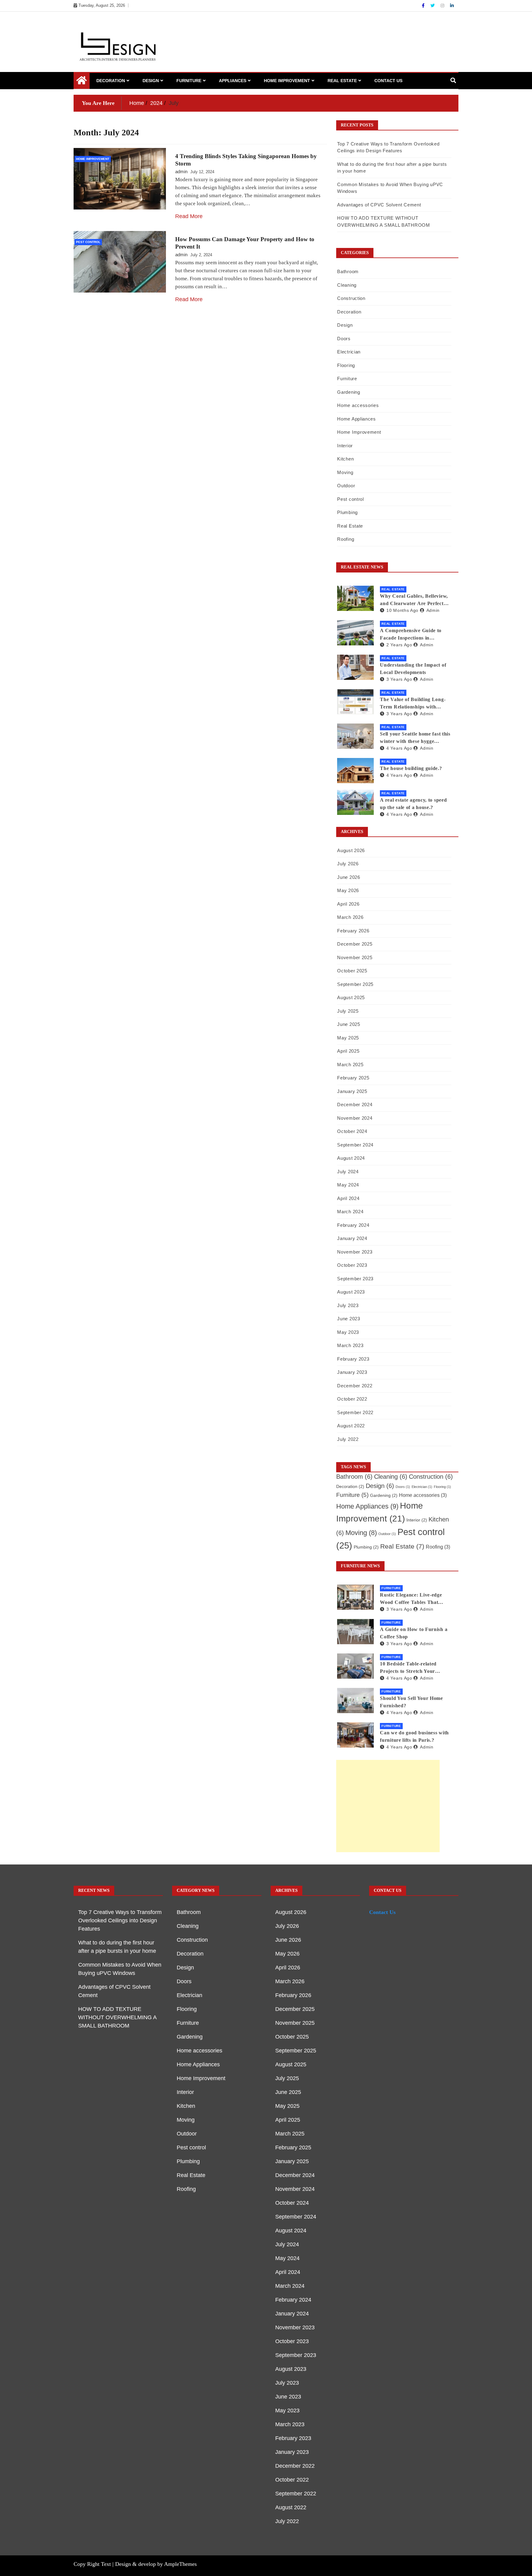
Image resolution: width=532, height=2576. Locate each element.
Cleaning (347, 285)
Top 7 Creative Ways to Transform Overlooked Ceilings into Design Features (120, 1920)
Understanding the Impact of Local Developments (413, 669)
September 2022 (355, 1412)
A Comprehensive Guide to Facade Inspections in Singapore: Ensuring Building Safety (414, 635)
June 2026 (349, 877)
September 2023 (355, 1279)
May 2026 (348, 890)
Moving (345, 472)
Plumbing (347, 512)
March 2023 (350, 1345)
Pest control (88, 242)
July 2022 (348, 1439)
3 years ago (399, 679)
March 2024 (350, 1212)
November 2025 (355, 957)
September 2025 (355, 984)
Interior (345, 446)
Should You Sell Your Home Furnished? (411, 1702)
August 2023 (351, 1292)
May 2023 (348, 1332)
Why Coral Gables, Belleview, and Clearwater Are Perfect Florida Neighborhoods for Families (414, 600)
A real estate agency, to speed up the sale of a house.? (413, 804)
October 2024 (352, 1131)
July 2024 (348, 1172)
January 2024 (352, 1238)
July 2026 (348, 864)
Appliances (233, 81)
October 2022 (352, 1399)
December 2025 (355, 944)
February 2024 (353, 1225)
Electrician (349, 352)
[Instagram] (443, 6)
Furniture (189, 81)
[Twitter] (433, 6)
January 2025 (352, 1091)
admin (181, 171)
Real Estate (342, 81)
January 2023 (352, 1372)
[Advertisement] (388, 1806)
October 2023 (352, 1265)
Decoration (111, 81)
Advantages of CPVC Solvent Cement (379, 205)
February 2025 (353, 1078)
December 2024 (355, 1105)
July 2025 (348, 1011)
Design (151, 81)
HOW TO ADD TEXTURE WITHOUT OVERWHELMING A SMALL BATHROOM (117, 2017)
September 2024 (355, 1145)
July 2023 (348, 1305)
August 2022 (351, 1426)
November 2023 (355, 1252)
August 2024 (351, 1158)
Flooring (346, 365)
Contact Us (388, 81)
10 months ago (402, 610)
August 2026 (351, 850)
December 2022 (355, 1386)
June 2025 (349, 1024)
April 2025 (348, 1051)
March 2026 (350, 917)
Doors (344, 339)
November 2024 (355, 1118)
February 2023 (353, 1359)
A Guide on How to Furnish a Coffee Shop (414, 1633)
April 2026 (348, 904)
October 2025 (352, 971)
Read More (189, 216)
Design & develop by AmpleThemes (156, 2564)
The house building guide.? (411, 768)
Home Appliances (357, 419)
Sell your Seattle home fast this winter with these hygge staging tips (415, 738)
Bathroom (348, 271)
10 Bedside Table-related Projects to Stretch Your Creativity (408, 1668)
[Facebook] (424, 6)
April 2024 (348, 1198)
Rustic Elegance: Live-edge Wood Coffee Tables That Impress (411, 1599)
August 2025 (351, 997)
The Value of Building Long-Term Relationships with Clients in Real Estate (413, 704)
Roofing (346, 539)
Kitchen (345, 459)
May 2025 (348, 1038)
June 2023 (349, 1319)
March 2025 (350, 1065)
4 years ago (399, 748)
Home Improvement (287, 81)
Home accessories (358, 405)
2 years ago (399, 645)
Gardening (349, 392)
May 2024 (348, 1185)
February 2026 (353, 931)
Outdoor (346, 486)
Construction (351, 298)
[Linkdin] (452, 6)
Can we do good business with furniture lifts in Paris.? (414, 1736)
